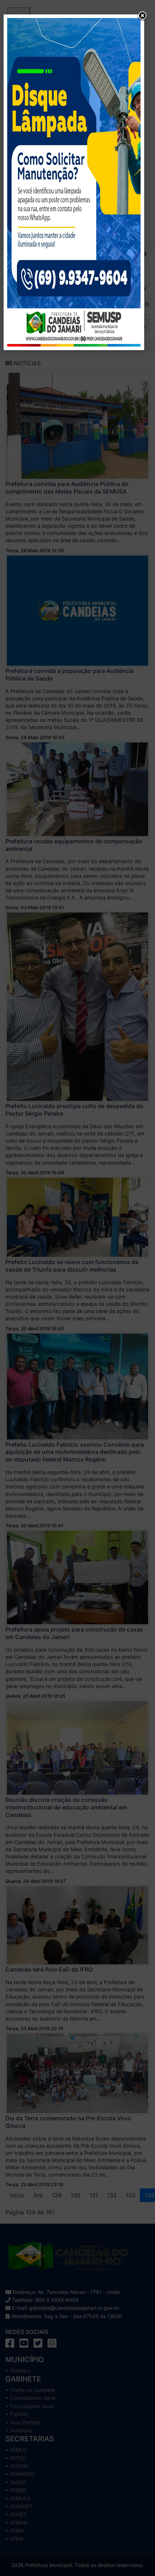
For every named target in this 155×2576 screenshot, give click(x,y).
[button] (142, 16)
